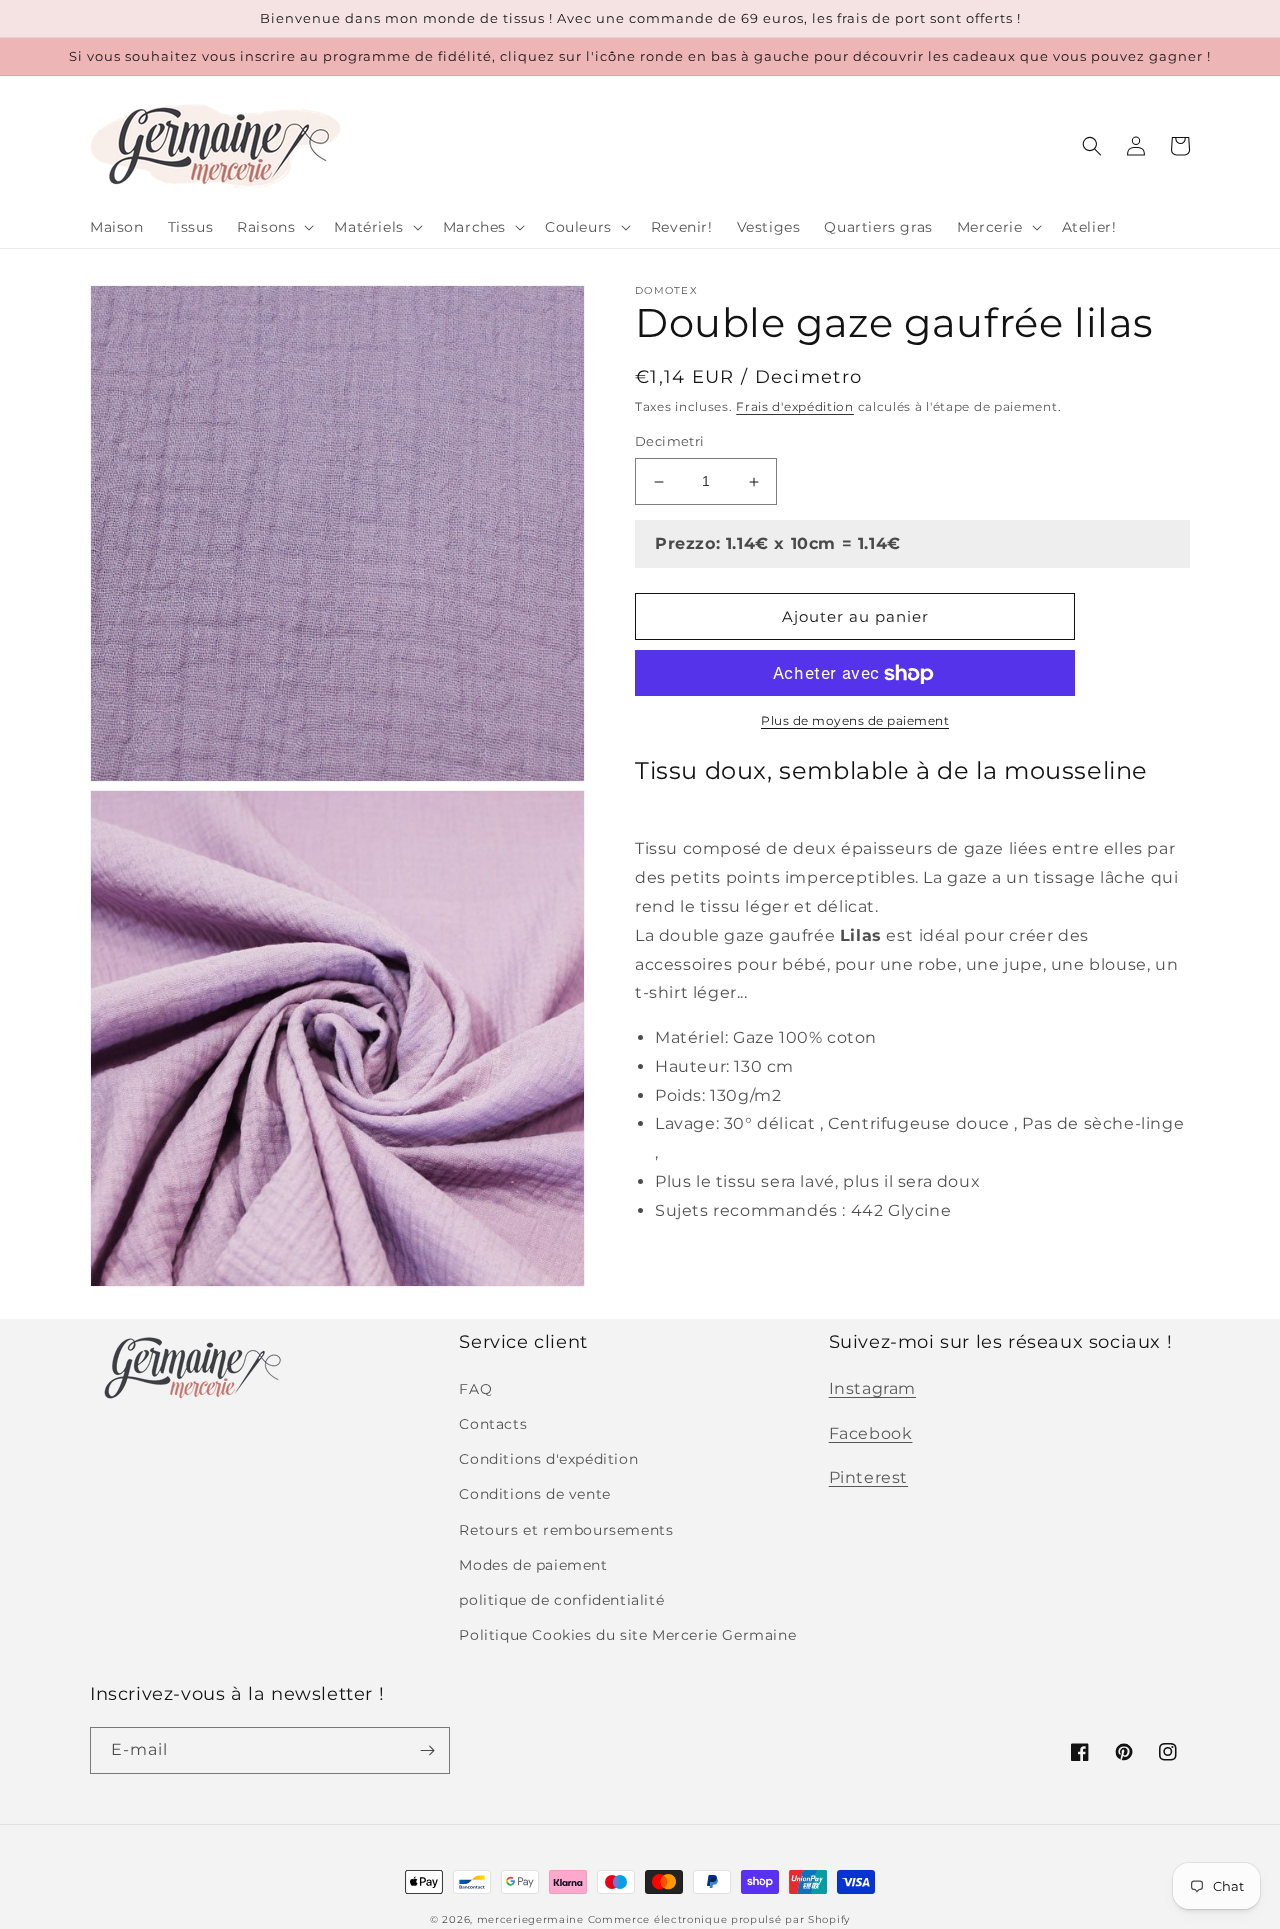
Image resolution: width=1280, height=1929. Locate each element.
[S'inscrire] (427, 1750)
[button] (273, 227)
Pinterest (868, 1477)
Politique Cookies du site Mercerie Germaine (627, 1635)
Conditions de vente (534, 1494)
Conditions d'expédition (548, 1459)
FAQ (475, 1389)
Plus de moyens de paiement (855, 721)
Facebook (871, 1433)
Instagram (872, 1388)
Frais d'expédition (795, 406)
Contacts (493, 1424)
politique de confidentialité (561, 1600)
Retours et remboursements (566, 1530)
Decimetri (670, 442)
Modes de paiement (533, 1565)
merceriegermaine (530, 1919)
